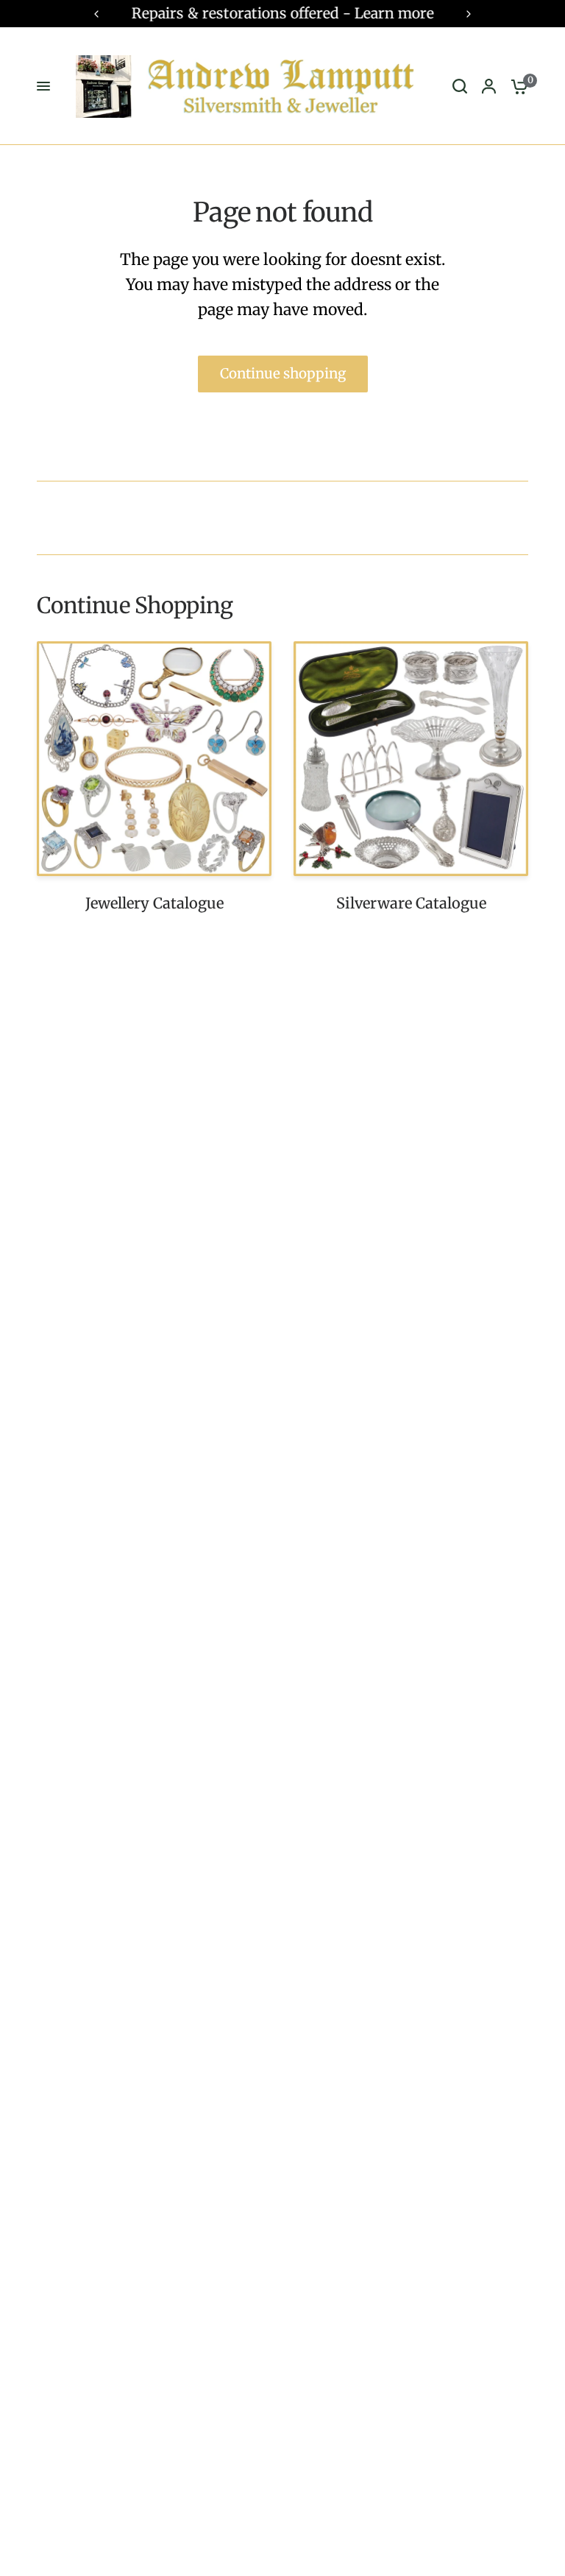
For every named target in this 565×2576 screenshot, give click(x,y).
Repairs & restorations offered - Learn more (283, 13)
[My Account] (489, 86)
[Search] (460, 86)
